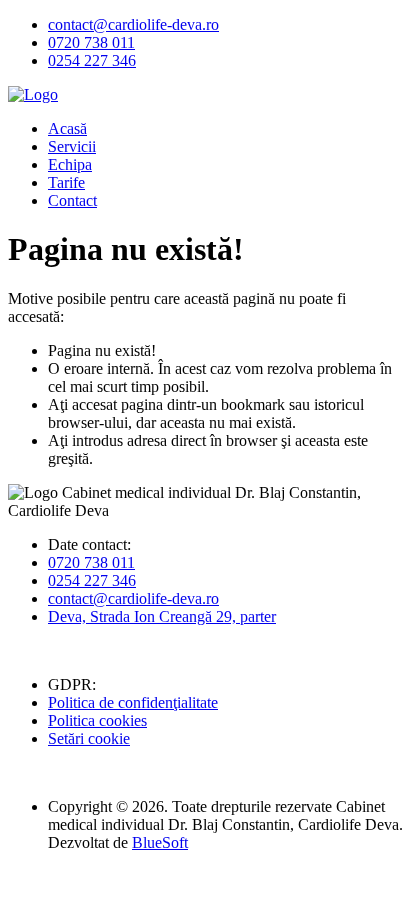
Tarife (66, 182)
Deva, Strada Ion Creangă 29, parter (162, 616)
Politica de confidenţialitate (133, 702)
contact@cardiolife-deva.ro (133, 24)
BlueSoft (160, 842)
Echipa (70, 164)
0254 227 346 (92, 60)
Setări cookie (89, 738)
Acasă (67, 128)
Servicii (72, 146)
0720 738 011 (91, 42)
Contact (72, 200)
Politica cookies (97, 720)
